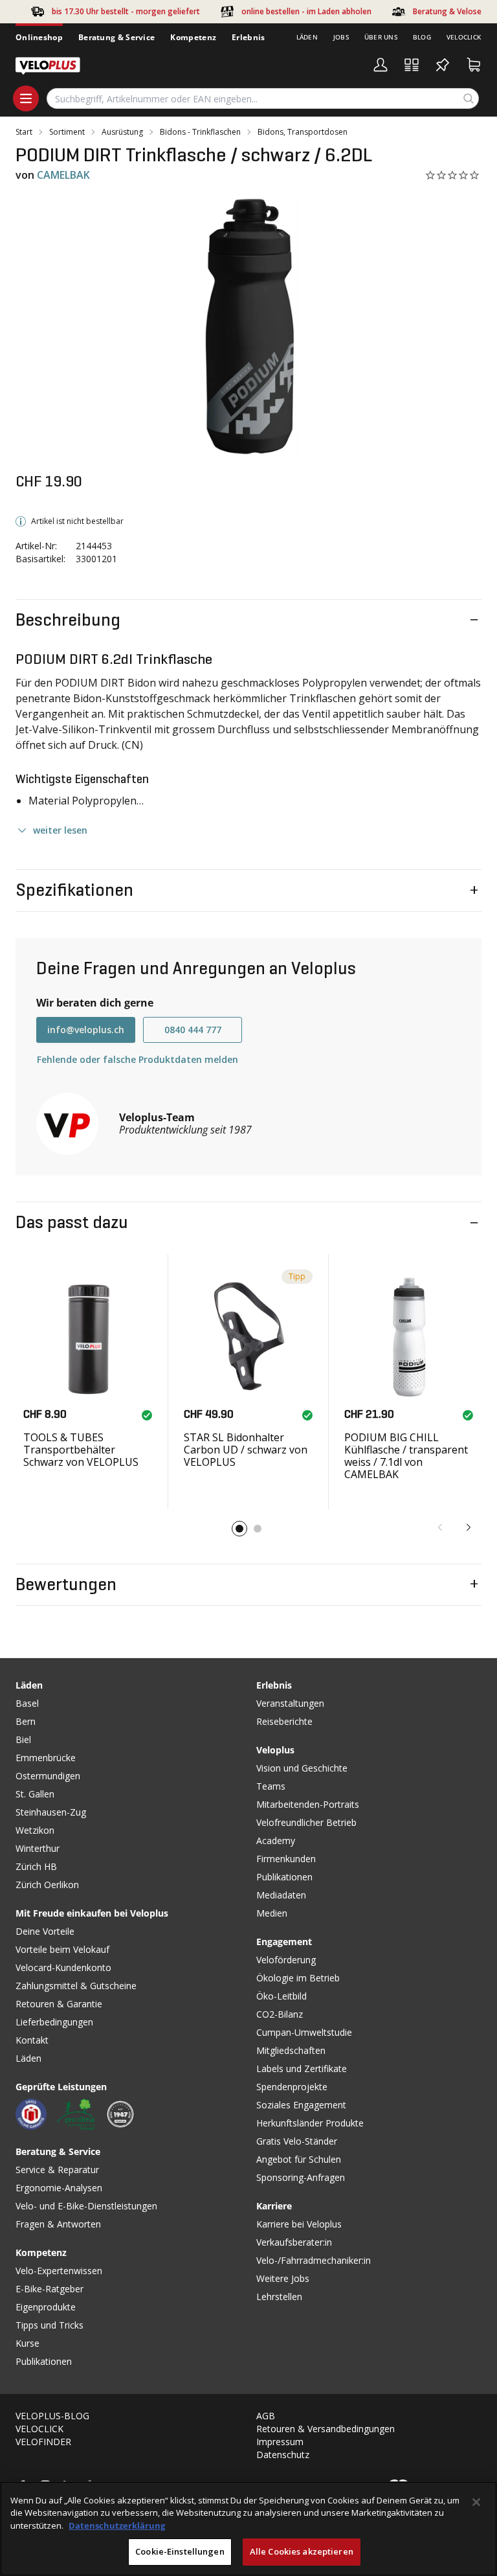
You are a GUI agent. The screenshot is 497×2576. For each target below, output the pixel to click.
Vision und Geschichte (302, 1768)
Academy (276, 1841)
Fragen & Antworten (58, 2224)
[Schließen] (476, 2502)
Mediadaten (281, 1895)
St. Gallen (35, 1794)
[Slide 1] (239, 1529)
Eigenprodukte (46, 2307)
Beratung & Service (116, 37)
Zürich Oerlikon (47, 1885)
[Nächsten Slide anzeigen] (469, 1527)
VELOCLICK (39, 2429)
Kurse (28, 2343)
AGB (266, 2416)
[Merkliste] (443, 65)
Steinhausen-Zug (51, 1812)
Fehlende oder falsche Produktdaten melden (138, 1059)
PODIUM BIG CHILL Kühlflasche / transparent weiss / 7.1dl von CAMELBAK (406, 1456)
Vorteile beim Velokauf (62, 1949)
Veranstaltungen (290, 1703)
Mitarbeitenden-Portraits (308, 1804)
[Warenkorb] (474, 65)
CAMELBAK (63, 175)
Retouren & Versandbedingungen (326, 2429)
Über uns (381, 37)
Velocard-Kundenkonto (63, 1967)
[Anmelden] (381, 65)
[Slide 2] (258, 1529)
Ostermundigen (48, 1776)
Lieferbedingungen (54, 2022)
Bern (26, 1721)
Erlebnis (248, 37)
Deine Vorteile (45, 1931)
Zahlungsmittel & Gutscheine (76, 1986)
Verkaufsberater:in (294, 2242)
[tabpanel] (248, 327)
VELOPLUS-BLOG (52, 2416)
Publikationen (44, 2361)
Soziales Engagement (301, 2105)
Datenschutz (283, 2455)
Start (24, 132)
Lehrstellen (279, 2297)
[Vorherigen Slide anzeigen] (440, 1527)
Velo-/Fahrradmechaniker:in (314, 2260)
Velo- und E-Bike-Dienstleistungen (86, 2206)
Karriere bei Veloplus (299, 2224)
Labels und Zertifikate (302, 2069)
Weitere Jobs (283, 2278)
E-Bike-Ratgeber (50, 2289)
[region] (248, 2529)
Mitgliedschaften (291, 2050)
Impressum (280, 2442)
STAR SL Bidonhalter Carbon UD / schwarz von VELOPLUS (246, 1450)
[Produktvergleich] (412, 65)
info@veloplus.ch (86, 1030)
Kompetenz (193, 37)
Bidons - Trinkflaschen (200, 132)
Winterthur (38, 1848)
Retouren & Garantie (59, 2004)
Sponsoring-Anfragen (301, 2177)
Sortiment (67, 132)
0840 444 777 (193, 1030)
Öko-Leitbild (282, 1996)
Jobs (341, 37)
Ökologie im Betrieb (298, 1978)
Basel (27, 1703)
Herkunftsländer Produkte (310, 2123)
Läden (307, 37)
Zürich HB (36, 1866)
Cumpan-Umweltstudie (304, 2032)
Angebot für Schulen (299, 2159)
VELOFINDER (43, 2442)
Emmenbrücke (46, 1758)
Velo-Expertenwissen (59, 2271)
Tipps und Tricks (50, 2325)
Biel (23, 1739)
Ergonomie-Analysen (59, 2188)
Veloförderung (286, 1960)
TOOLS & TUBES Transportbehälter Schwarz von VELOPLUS (81, 1450)
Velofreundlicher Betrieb (306, 1822)
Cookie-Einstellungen (180, 2551)
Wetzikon (35, 1830)
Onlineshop (39, 37)
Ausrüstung (122, 132)
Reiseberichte (284, 1721)
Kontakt (32, 2040)
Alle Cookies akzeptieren (302, 2551)
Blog (422, 37)
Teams (271, 1786)
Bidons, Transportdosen (303, 132)
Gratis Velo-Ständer (297, 2141)
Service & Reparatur (57, 2170)
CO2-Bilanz (280, 2014)
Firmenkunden (286, 1859)
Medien (272, 1913)
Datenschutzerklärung (117, 2525)
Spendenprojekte (292, 2087)
